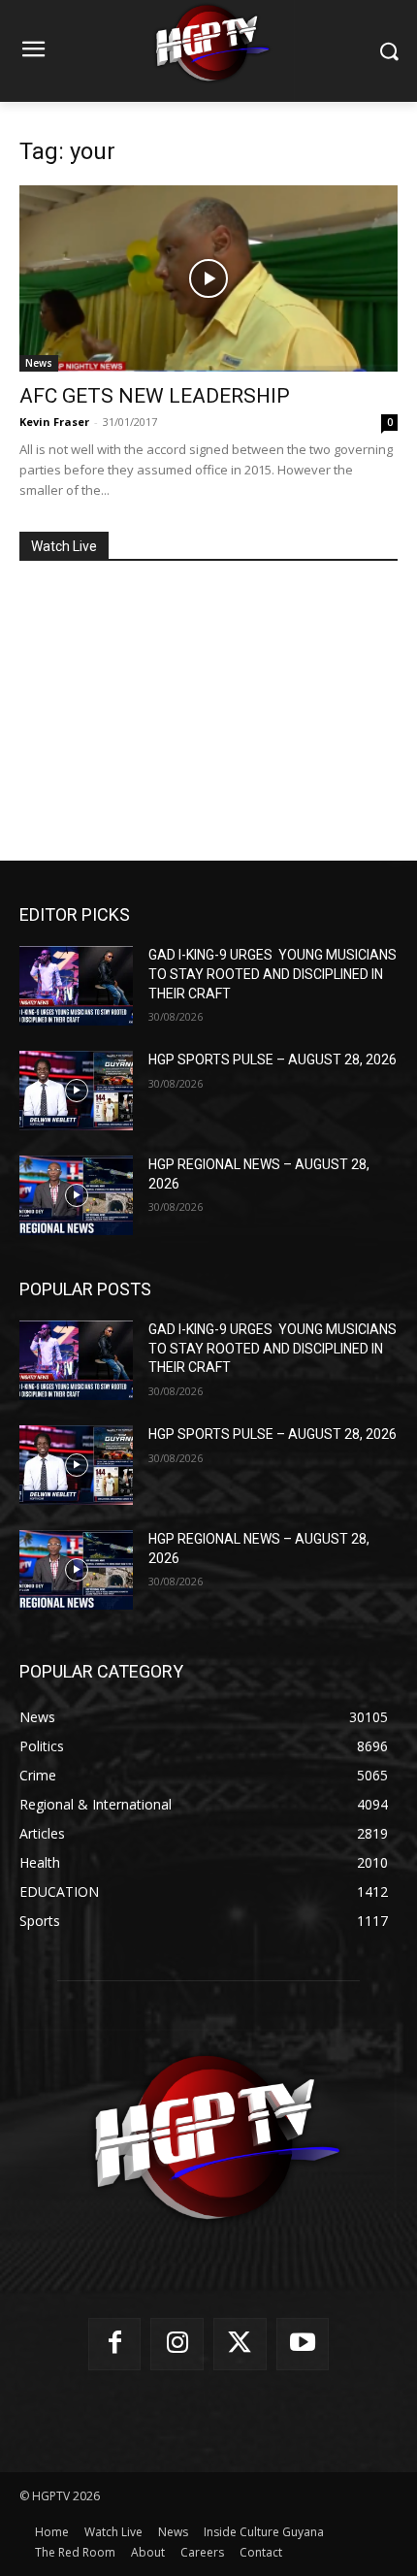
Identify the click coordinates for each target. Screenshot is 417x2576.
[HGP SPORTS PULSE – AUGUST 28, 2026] (76, 1091)
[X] (240, 2345)
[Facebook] (115, 2345)
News (39, 363)
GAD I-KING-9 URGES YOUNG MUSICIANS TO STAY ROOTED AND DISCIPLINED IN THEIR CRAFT (273, 974)
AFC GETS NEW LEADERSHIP (155, 396)
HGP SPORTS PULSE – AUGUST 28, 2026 (273, 1060)
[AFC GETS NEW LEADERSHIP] (208, 279)
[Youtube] (303, 2345)
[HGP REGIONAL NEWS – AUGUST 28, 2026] (76, 1195)
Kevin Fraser (54, 422)
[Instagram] (177, 2345)
